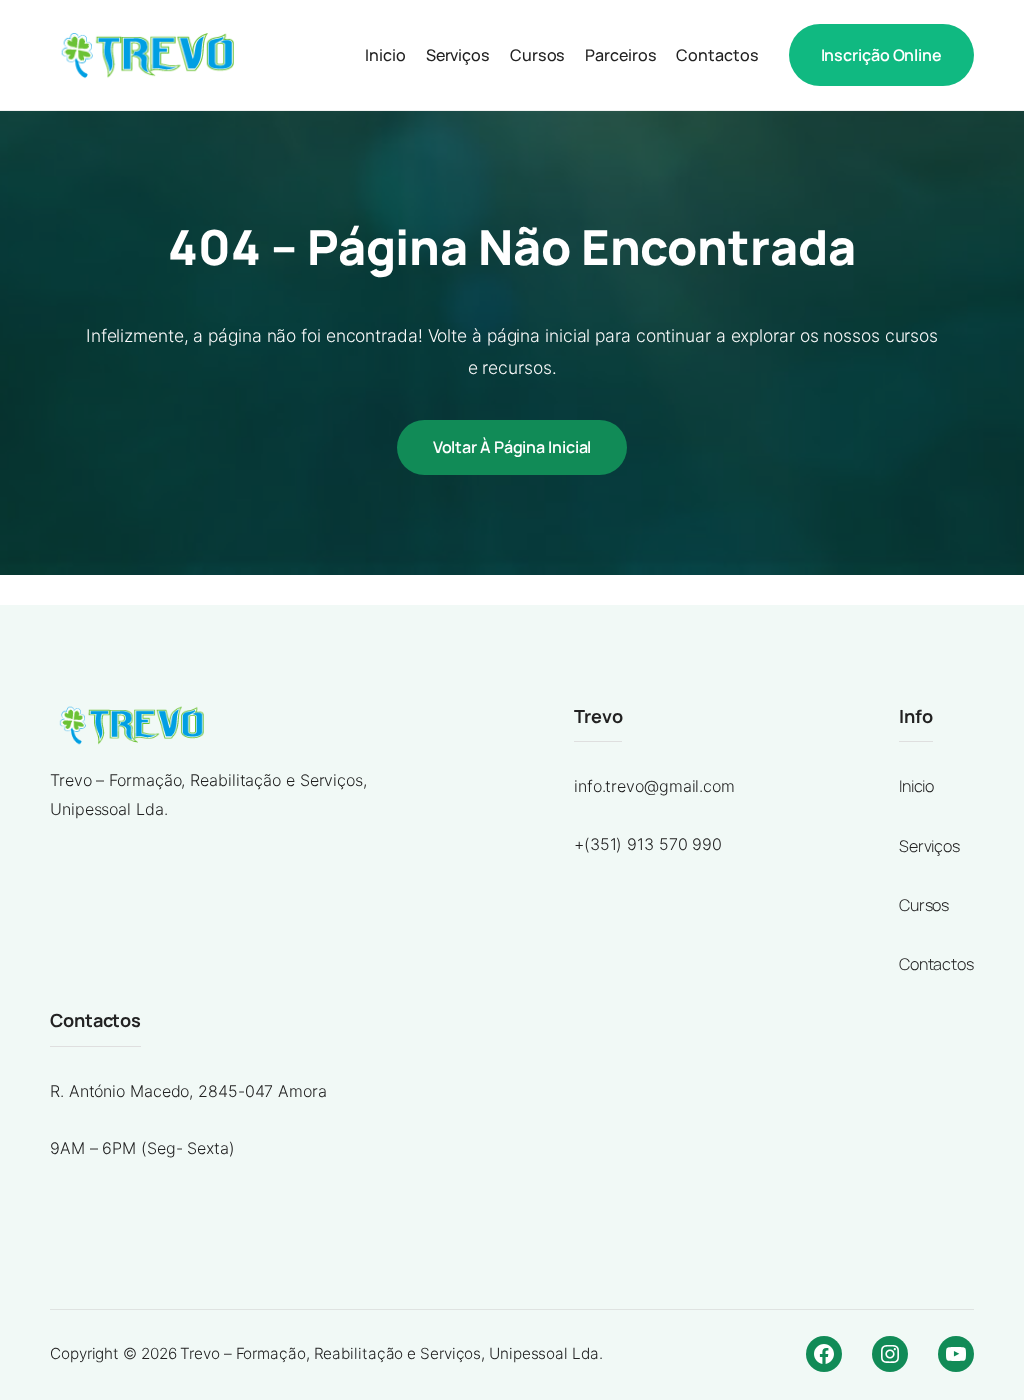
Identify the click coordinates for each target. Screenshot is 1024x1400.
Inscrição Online (881, 55)
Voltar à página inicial (512, 447)
